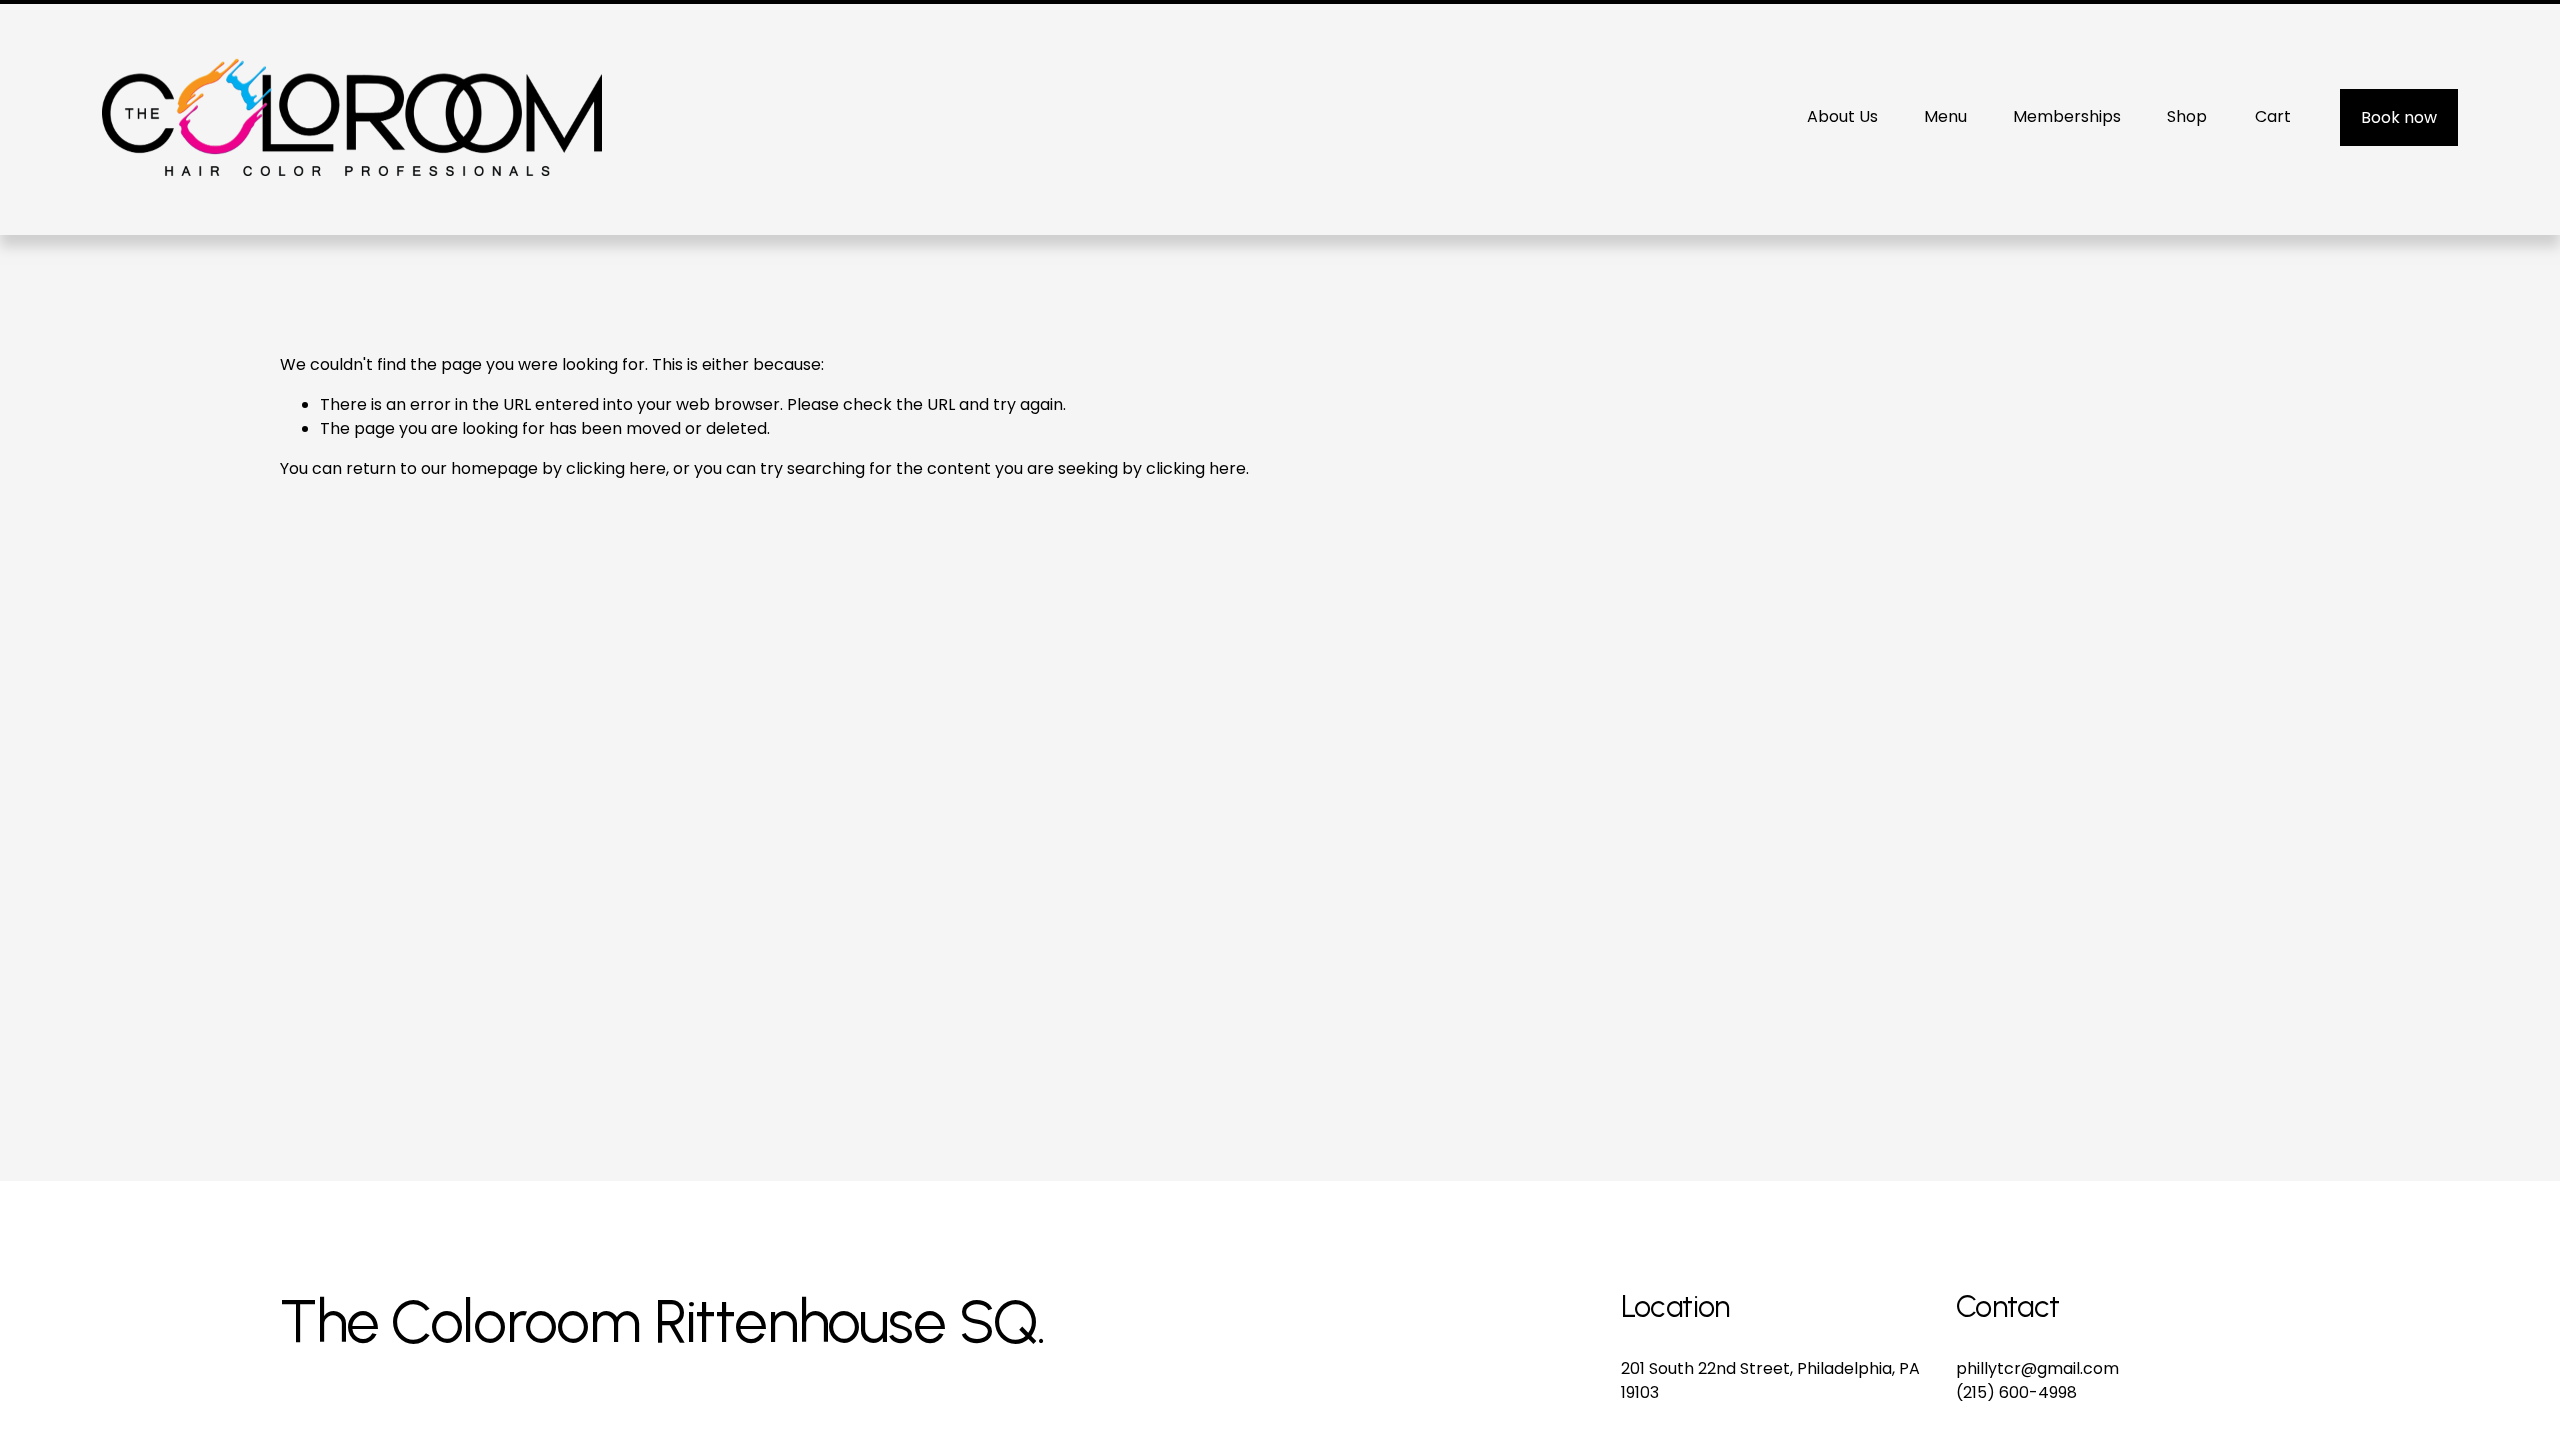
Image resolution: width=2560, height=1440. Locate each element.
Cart (2273, 116)
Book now (2399, 117)
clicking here (616, 468)
